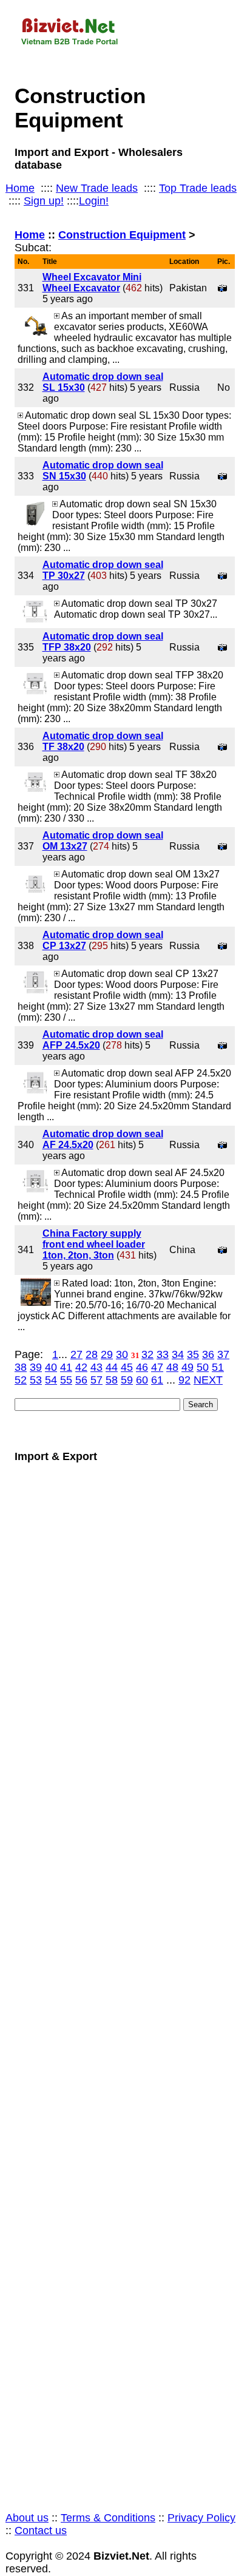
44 (112, 1367)
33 (163, 1354)
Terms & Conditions (108, 2518)
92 (184, 1380)
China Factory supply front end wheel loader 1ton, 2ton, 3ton (94, 1244)
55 (66, 1380)
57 (96, 1380)
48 (172, 1367)
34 (178, 1354)
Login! (94, 201)
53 (36, 1380)
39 (36, 1367)
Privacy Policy (201, 2518)
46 (142, 1367)
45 (127, 1367)
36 (208, 1354)
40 (51, 1367)
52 (21, 1380)
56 (81, 1380)
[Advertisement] (125, 1983)
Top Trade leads (198, 188)
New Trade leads (97, 188)
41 (66, 1367)
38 (21, 1367)
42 (81, 1367)
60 (142, 1380)
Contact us (41, 2530)
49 (187, 1367)
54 (51, 1380)
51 (218, 1367)
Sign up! (44, 201)
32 (147, 1354)
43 (96, 1367)
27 (76, 1354)
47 (157, 1367)
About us (27, 2518)
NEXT (208, 1380)
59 (127, 1380)
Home (20, 188)
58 (112, 1380)
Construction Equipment (122, 235)
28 (92, 1354)
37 (223, 1354)
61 (157, 1380)
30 (122, 1354)
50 (203, 1367)
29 (107, 1354)
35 (193, 1354)
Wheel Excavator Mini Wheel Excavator (92, 282)
